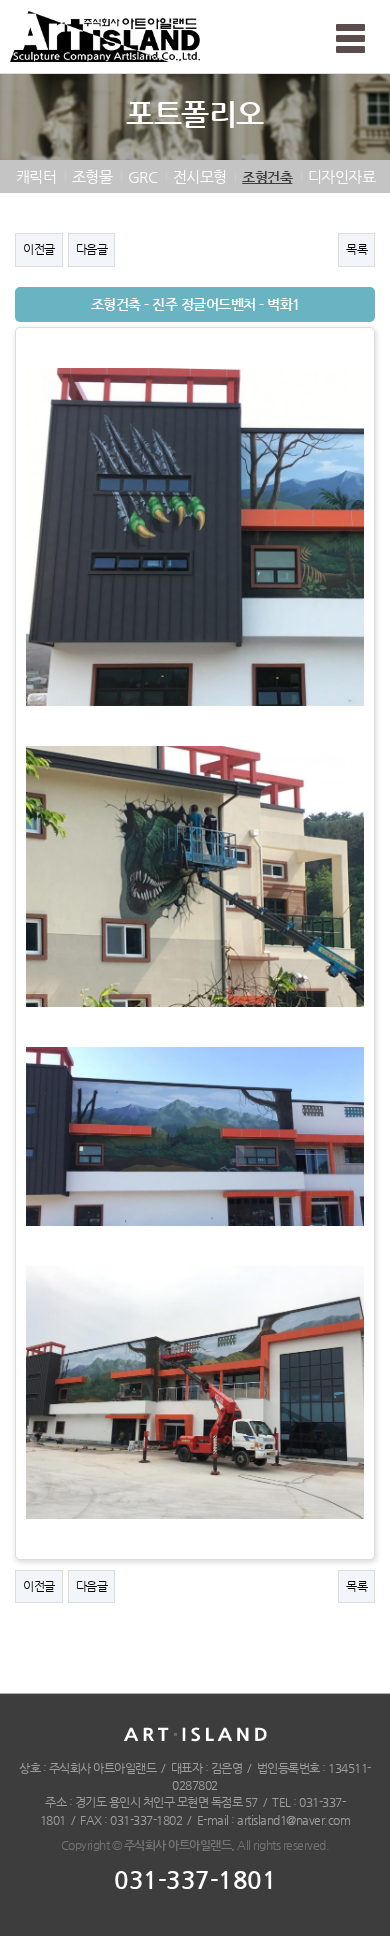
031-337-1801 (195, 1880)
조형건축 (267, 177)
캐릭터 (36, 176)
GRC (143, 176)
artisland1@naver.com (293, 1820)
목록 (356, 249)
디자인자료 (342, 176)
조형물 (92, 176)
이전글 (39, 249)
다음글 (92, 249)
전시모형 (200, 176)
